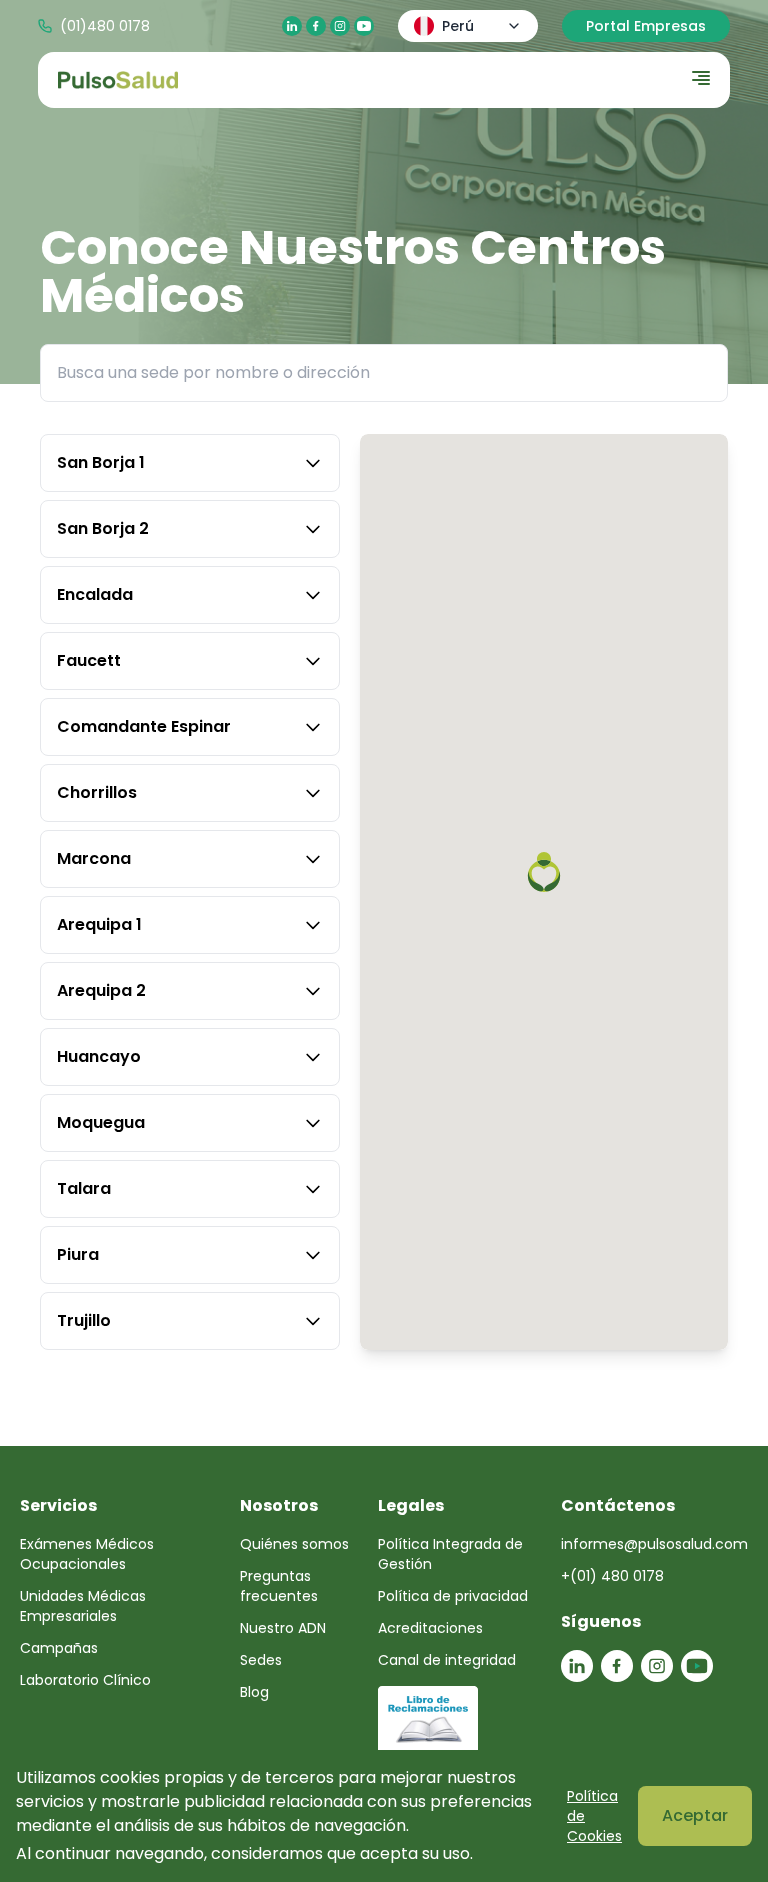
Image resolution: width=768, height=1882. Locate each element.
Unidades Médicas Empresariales (83, 1606)
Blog (254, 1692)
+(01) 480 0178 (612, 1576)
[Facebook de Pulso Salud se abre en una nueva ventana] (316, 26)
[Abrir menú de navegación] (701, 78)
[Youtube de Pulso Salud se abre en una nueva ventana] (364, 26)
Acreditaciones (430, 1628)
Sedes (261, 1660)
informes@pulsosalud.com (654, 1544)
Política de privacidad (453, 1596)
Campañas (59, 1648)
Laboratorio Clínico (85, 1680)
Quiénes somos (294, 1544)
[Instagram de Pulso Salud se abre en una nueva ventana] (340, 26)
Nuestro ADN (283, 1628)
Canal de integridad (447, 1660)
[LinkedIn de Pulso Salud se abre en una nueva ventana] (292, 26)
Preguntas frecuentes (279, 1586)
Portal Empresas (646, 26)
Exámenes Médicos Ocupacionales (87, 1554)
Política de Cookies (594, 1816)
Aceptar (695, 1815)
